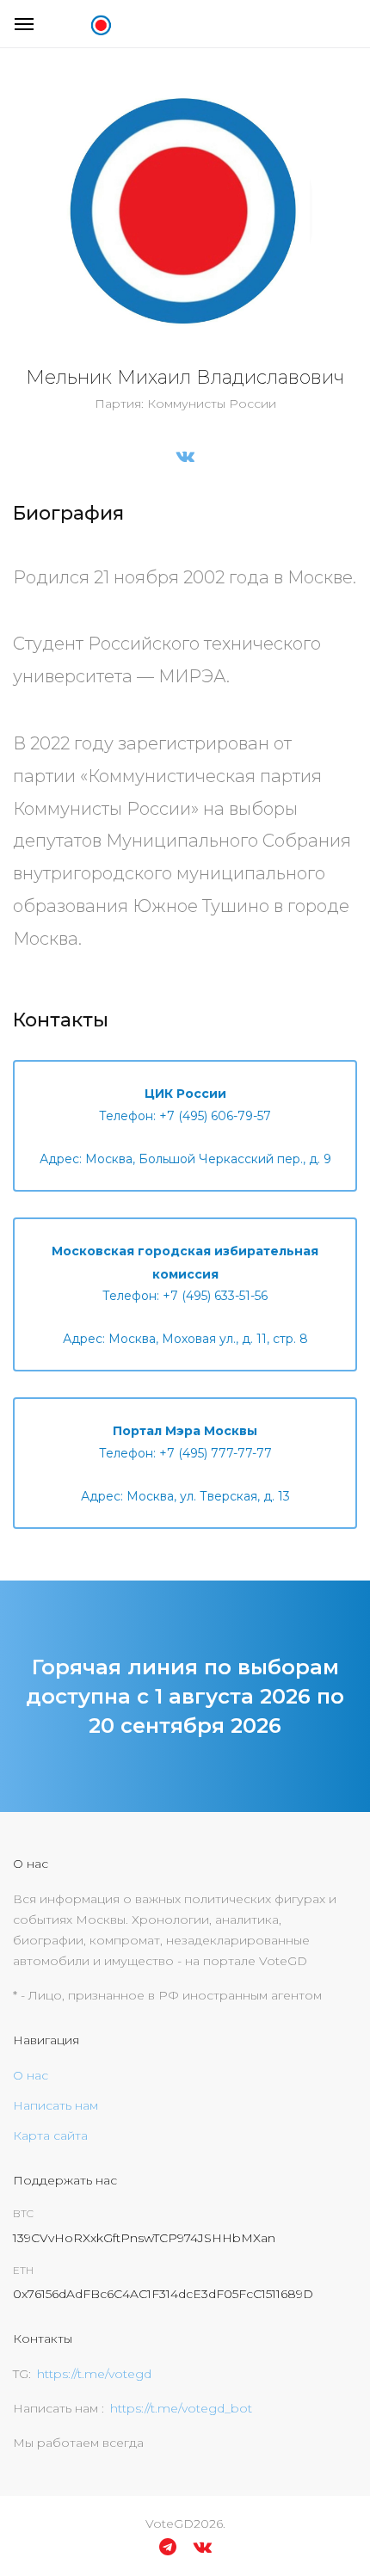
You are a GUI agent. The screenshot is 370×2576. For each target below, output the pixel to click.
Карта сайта (50, 2135)
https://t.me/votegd (94, 2374)
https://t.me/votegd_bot (181, 2408)
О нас (31, 2075)
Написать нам (55, 2105)
